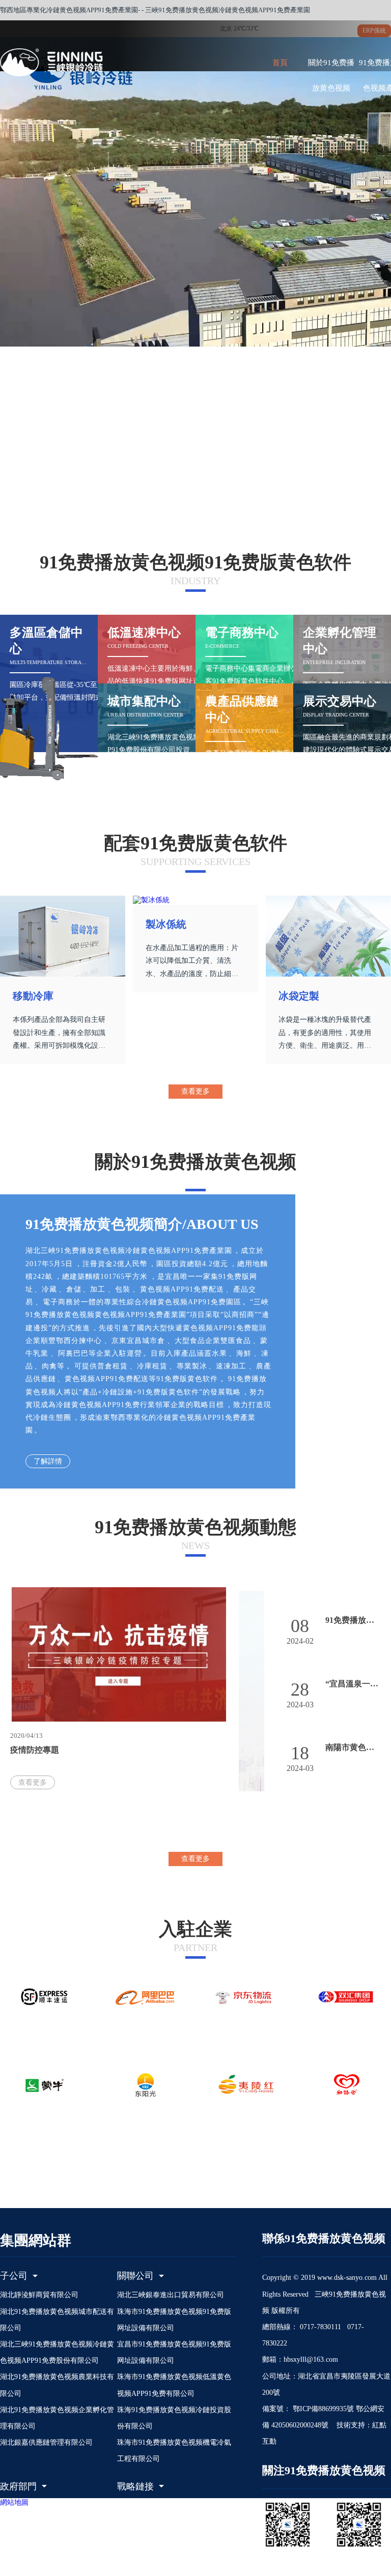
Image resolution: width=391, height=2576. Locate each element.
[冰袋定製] (328, 936)
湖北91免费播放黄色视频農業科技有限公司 (57, 2385)
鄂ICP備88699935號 (322, 2409)
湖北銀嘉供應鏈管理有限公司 (46, 2442)
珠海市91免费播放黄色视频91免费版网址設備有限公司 (174, 2320)
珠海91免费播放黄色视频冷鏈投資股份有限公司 (174, 2418)
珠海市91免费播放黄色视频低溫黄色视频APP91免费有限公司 (174, 2385)
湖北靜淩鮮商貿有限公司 (39, 2295)
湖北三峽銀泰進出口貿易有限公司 (171, 2295)
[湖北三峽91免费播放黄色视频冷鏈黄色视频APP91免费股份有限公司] (71, 62)
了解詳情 (48, 1461)
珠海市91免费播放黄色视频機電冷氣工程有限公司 (174, 2451)
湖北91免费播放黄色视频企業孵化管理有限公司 (57, 2418)
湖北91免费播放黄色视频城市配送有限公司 (57, 2320)
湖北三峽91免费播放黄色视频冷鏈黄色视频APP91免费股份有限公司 (57, 2352)
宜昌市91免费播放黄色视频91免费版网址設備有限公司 (174, 2352)
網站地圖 (14, 2502)
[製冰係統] (195, 900)
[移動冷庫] (63, 936)
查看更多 (195, 1091)
